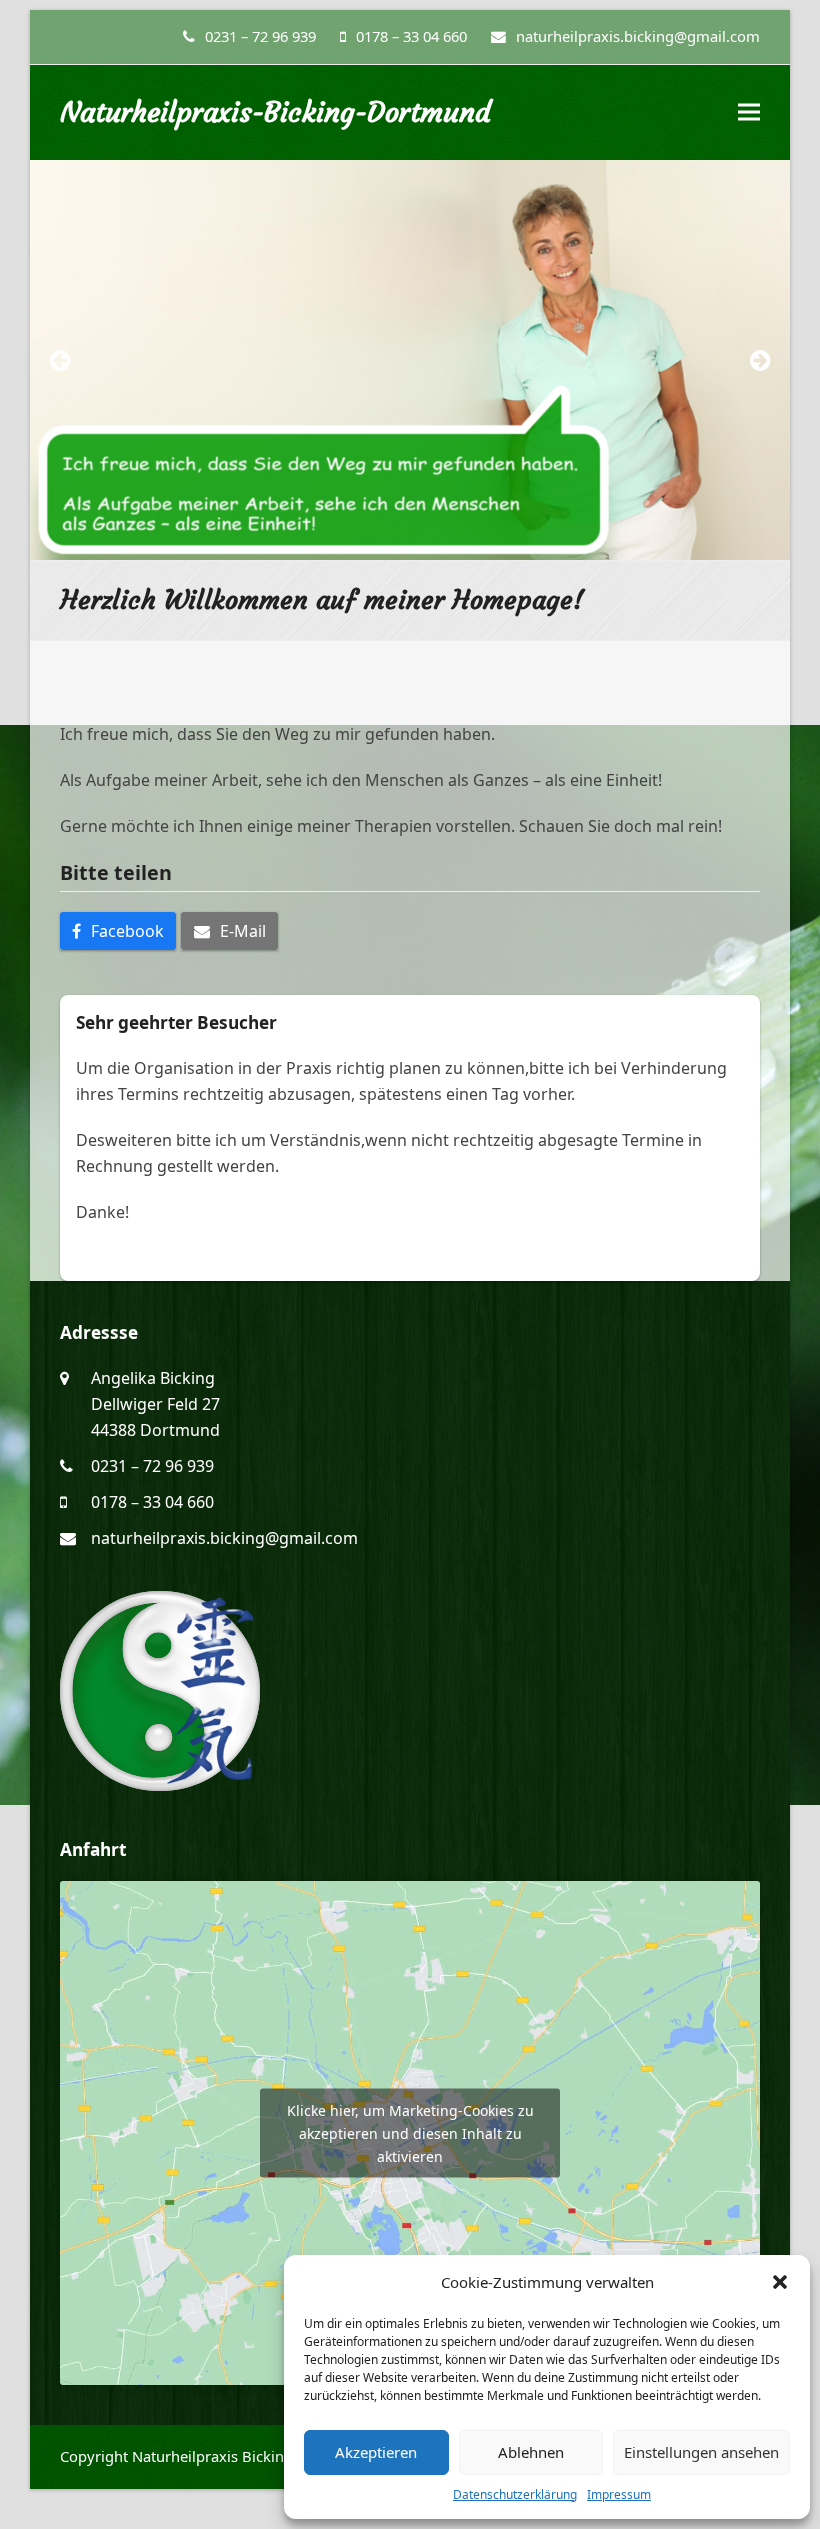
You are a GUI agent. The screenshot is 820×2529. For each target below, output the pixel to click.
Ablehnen (531, 2452)
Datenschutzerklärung (515, 2494)
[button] (780, 2282)
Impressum (619, 2494)
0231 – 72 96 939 (260, 36)
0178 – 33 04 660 (411, 36)
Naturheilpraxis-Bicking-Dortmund (275, 112)
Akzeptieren (376, 2452)
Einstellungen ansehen (701, 2452)
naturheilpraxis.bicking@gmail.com (224, 1538)
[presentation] (60, 360)
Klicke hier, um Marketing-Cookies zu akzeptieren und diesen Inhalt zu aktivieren (410, 2133)
